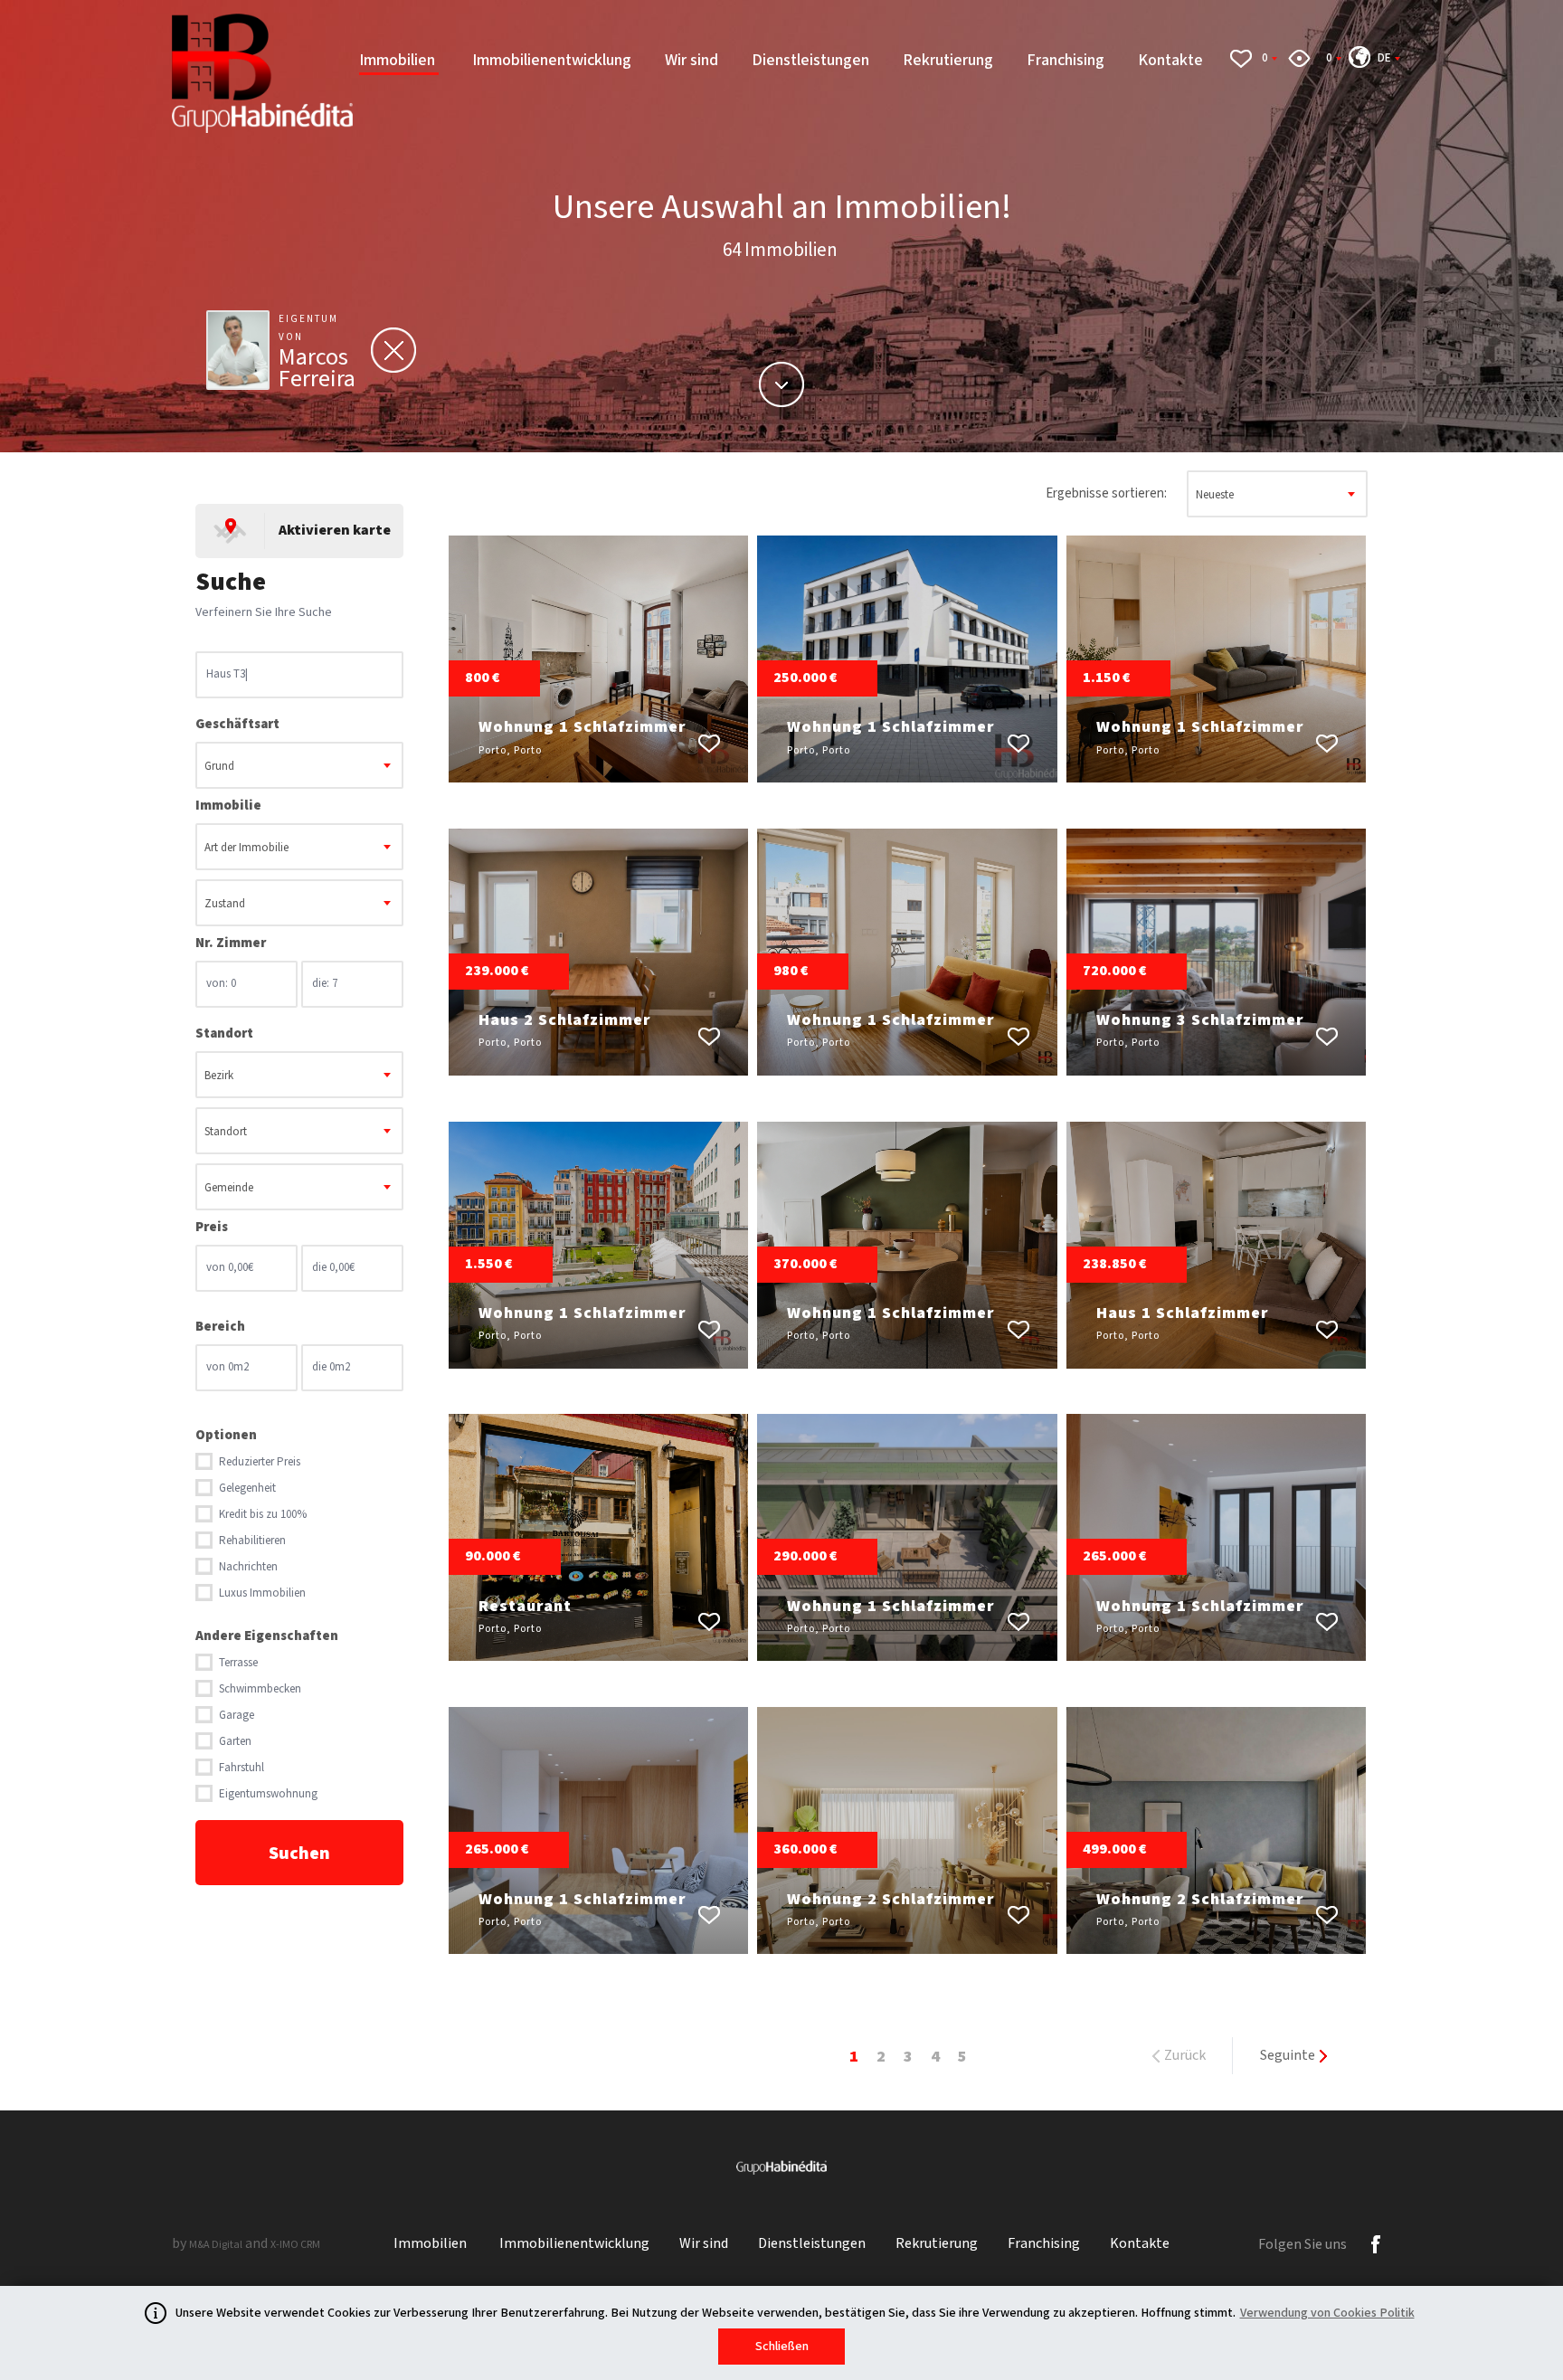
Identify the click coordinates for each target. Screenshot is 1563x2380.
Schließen (782, 2347)
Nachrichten (248, 1567)
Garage (237, 1716)
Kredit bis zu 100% (263, 1515)
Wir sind (692, 60)
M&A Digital (216, 2245)
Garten (235, 1742)
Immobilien (399, 60)
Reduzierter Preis (260, 1462)
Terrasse (238, 1663)
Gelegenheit (247, 1489)
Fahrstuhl (242, 1768)
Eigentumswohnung (268, 1794)
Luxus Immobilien (262, 1593)
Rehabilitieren (252, 1541)
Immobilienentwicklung (552, 60)
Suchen (299, 1854)
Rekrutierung (948, 60)
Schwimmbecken (260, 1689)
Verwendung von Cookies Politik (1327, 2313)
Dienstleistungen (810, 60)
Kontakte (1170, 60)
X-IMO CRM (295, 2245)
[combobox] (299, 765)
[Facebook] (1376, 2244)
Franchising (1066, 60)
